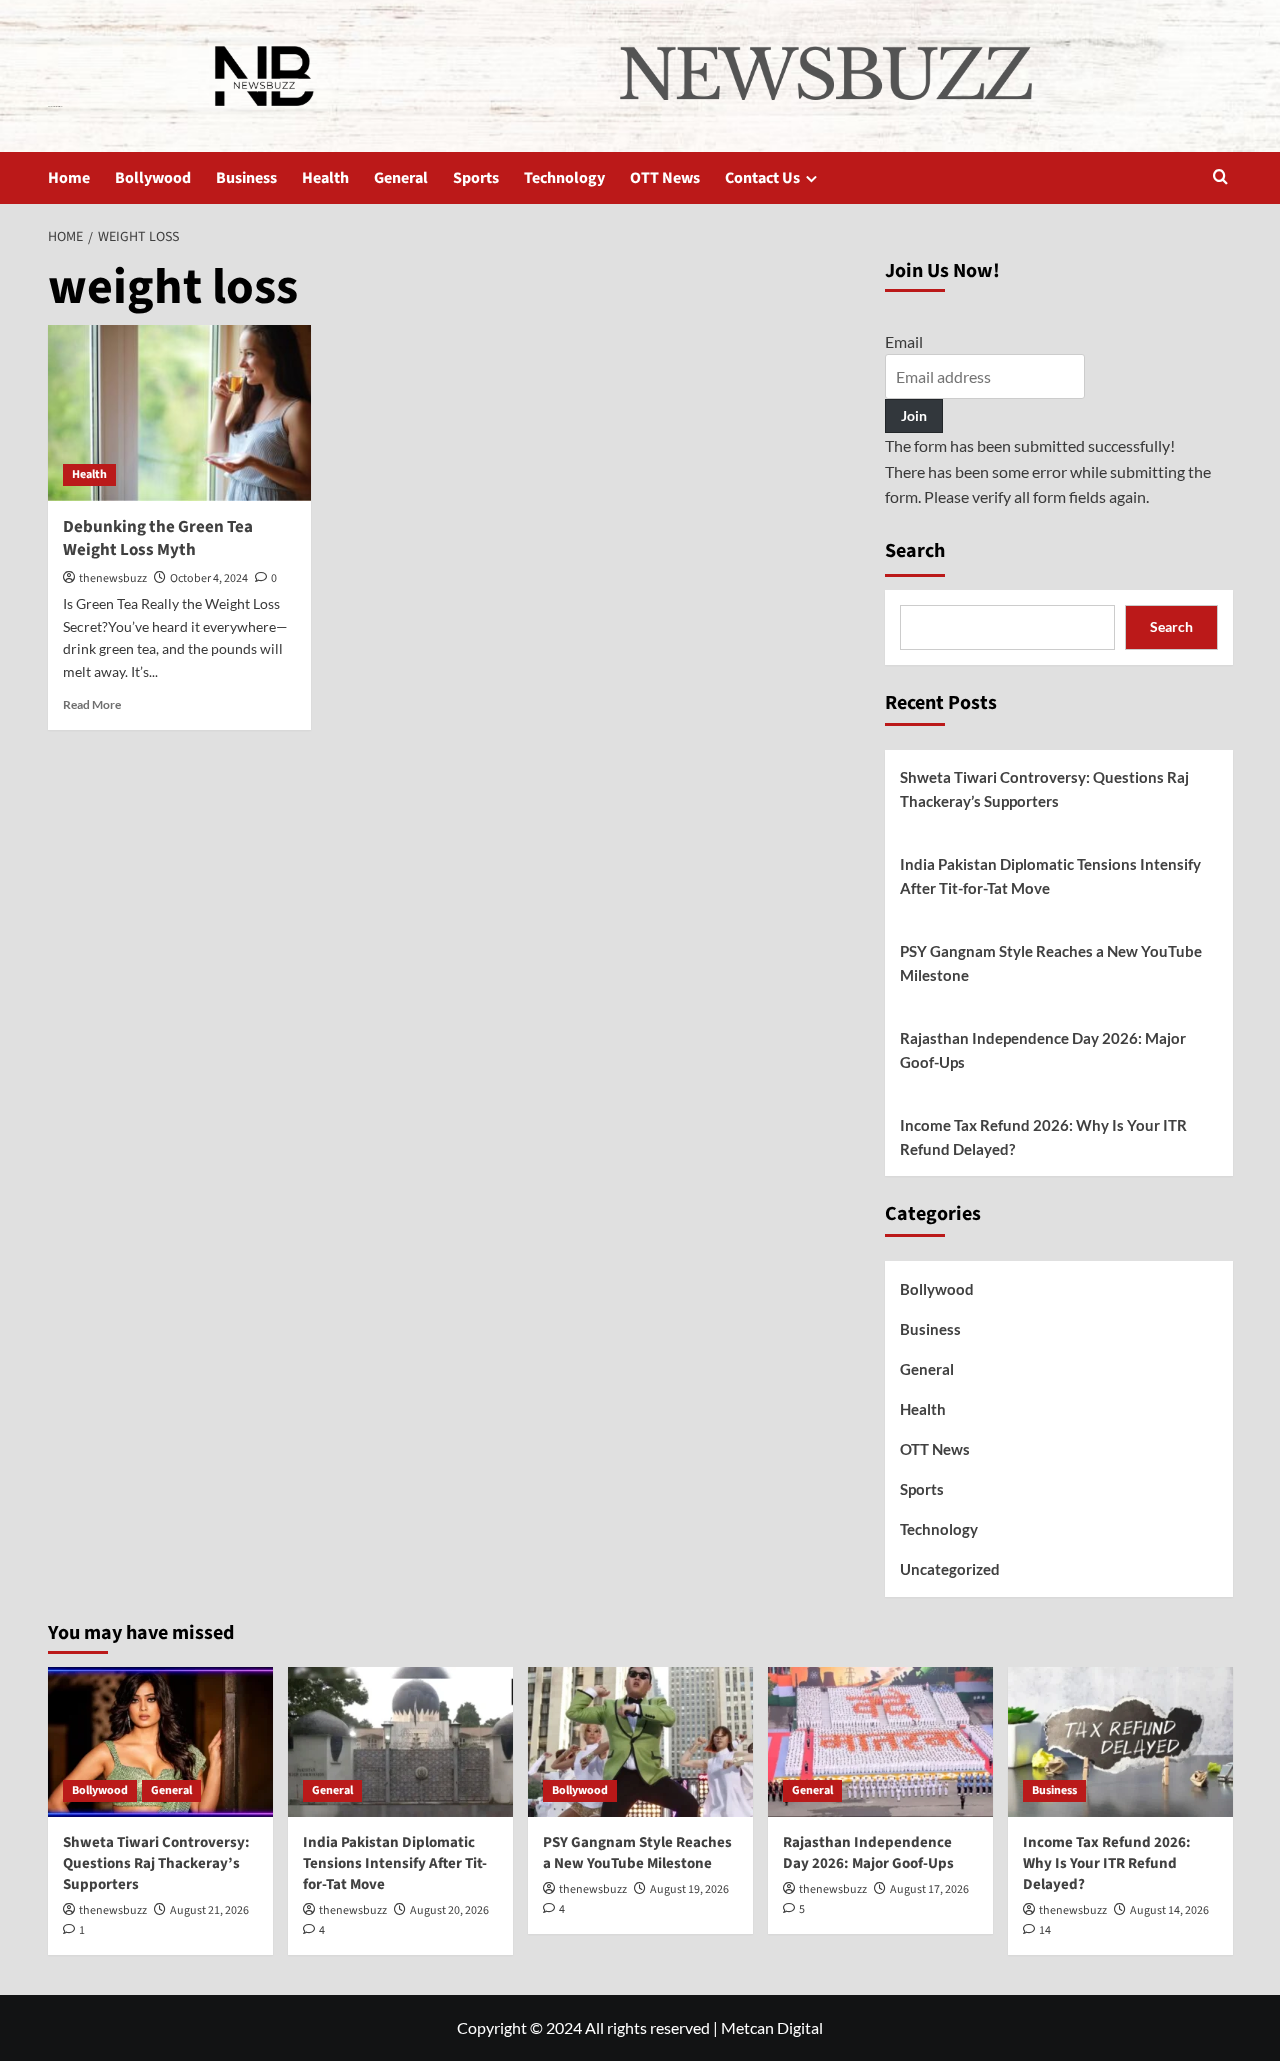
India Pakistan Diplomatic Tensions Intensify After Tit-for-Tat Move (1050, 876)
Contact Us (762, 178)
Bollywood (153, 178)
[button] (1220, 178)
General (401, 178)
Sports (476, 178)
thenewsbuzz (113, 578)
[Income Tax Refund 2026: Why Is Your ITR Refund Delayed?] (1120, 1742)
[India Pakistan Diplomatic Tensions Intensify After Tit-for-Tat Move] (400, 1742)
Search (915, 551)
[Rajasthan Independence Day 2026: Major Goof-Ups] (880, 1742)
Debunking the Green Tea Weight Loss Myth (158, 539)
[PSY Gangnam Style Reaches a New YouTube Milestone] (640, 1742)
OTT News (665, 178)
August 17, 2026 (929, 1889)
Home (69, 178)
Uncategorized (950, 1569)
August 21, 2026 (209, 1910)
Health (325, 178)
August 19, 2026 (689, 1889)
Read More (92, 704)
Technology (564, 178)
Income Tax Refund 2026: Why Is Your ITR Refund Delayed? (1043, 1137)
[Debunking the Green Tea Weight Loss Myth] (180, 413)
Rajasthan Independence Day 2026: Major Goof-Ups (1043, 1050)
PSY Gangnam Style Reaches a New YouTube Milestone (1051, 963)
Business (246, 178)
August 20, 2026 (449, 1910)
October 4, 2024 (209, 578)
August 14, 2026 (1169, 1910)
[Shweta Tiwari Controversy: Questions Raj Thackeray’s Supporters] (160, 1742)
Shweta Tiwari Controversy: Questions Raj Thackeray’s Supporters (1044, 789)
